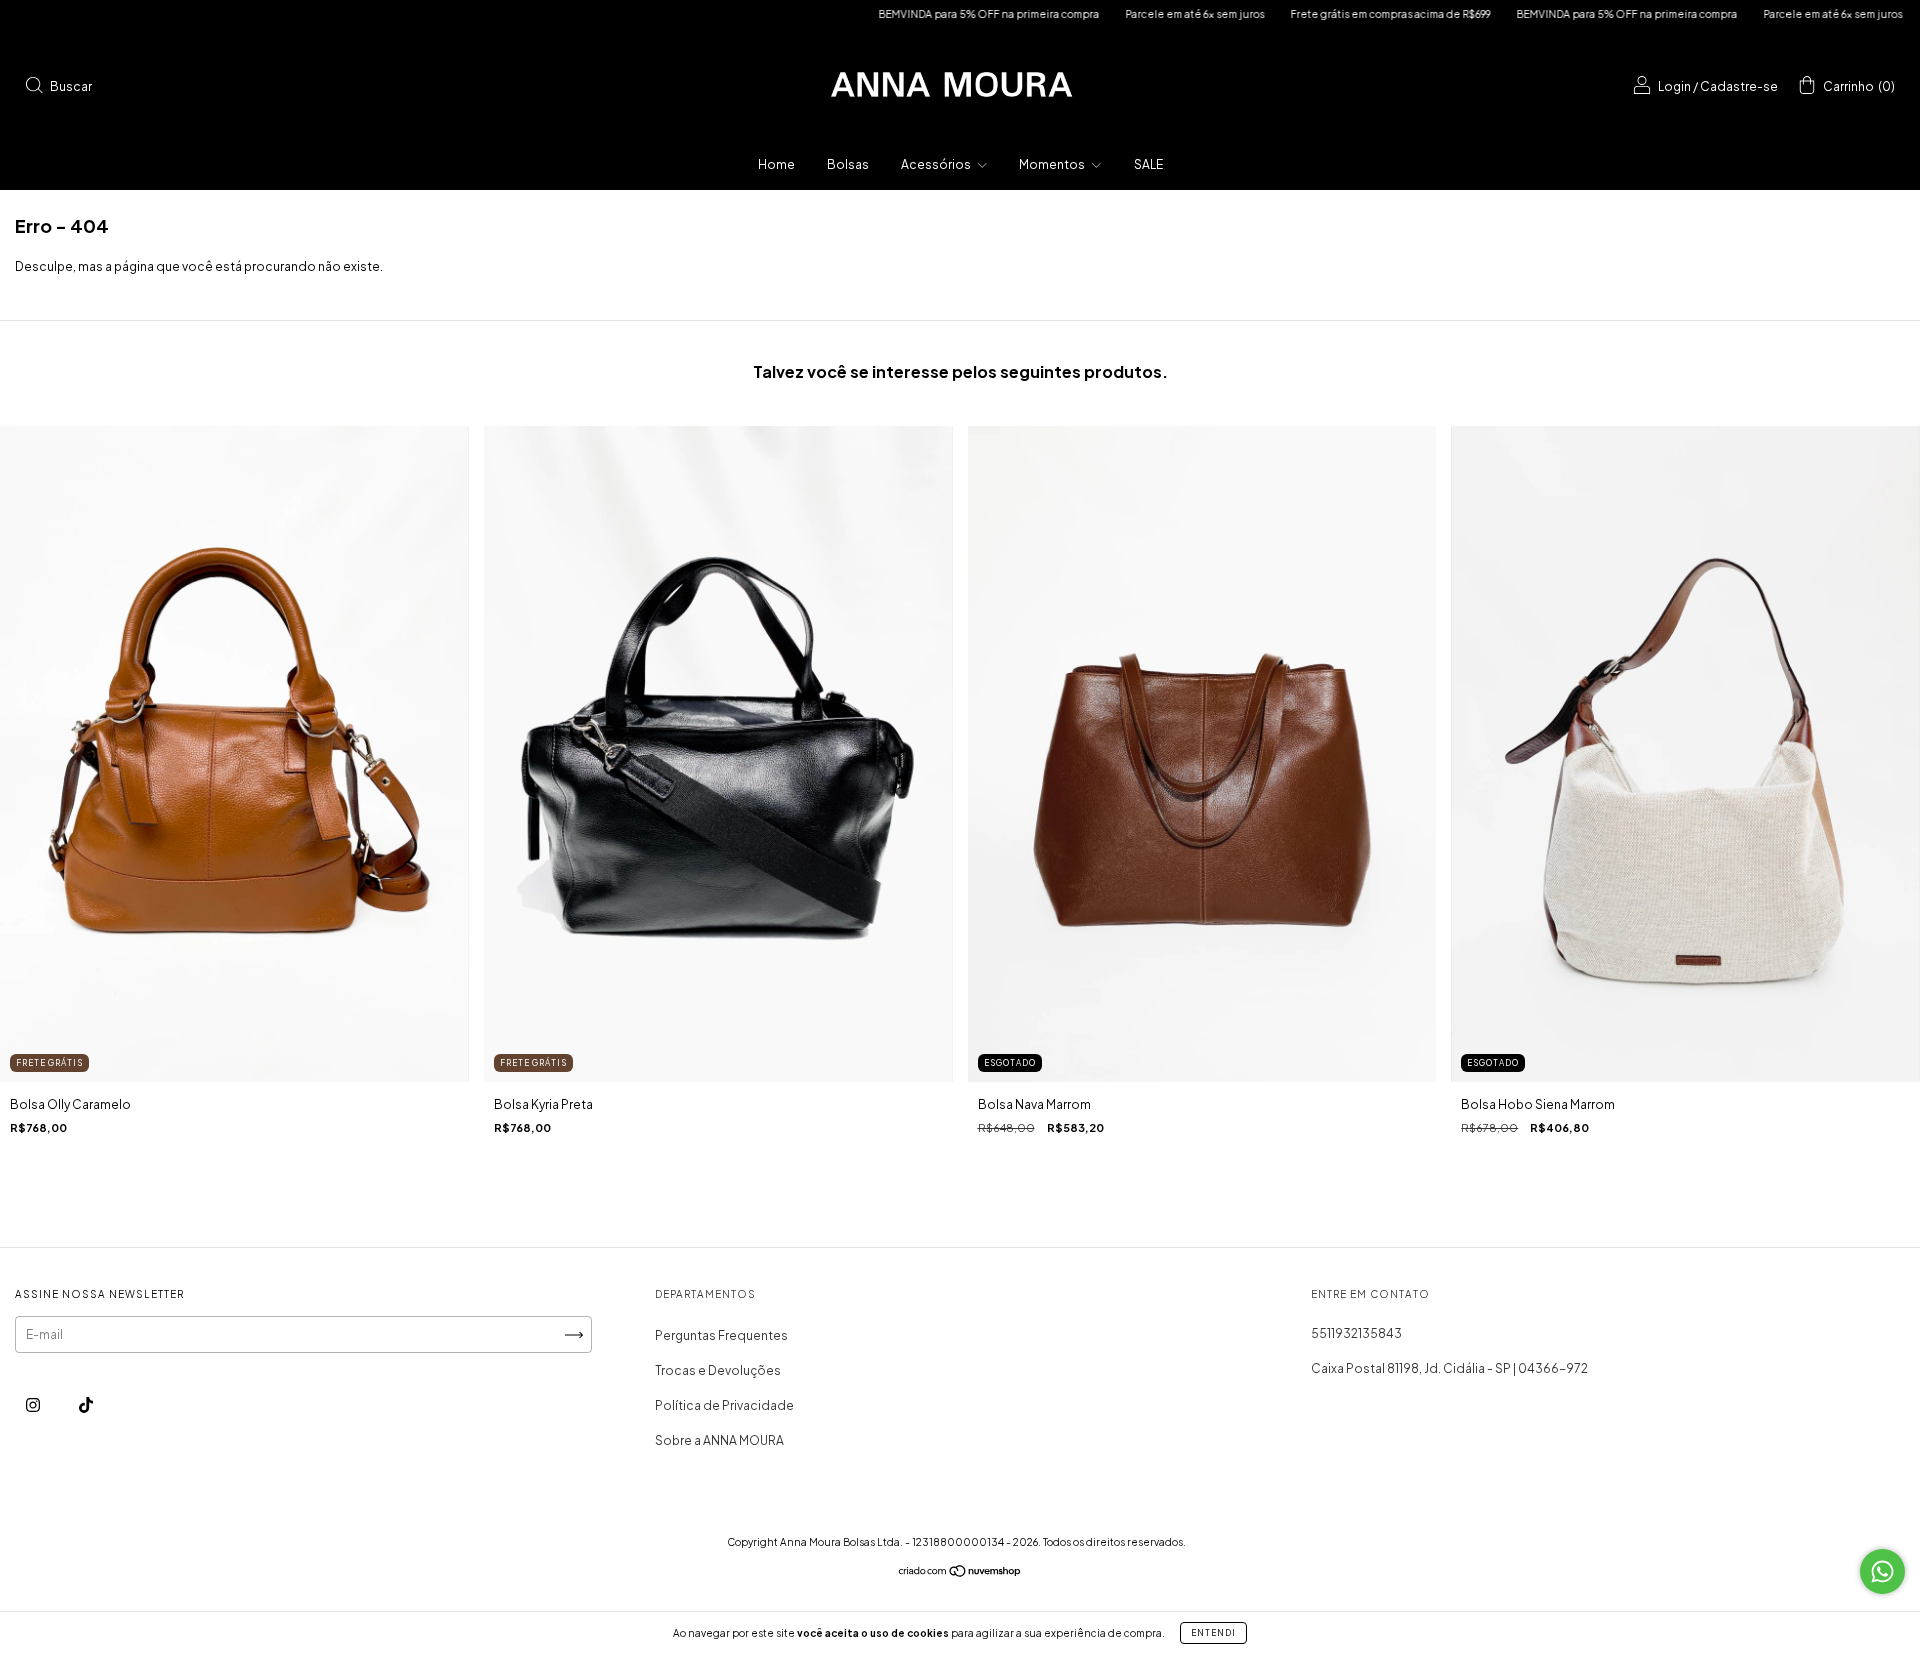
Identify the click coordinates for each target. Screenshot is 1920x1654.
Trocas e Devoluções (718, 1370)
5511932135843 (1356, 1333)
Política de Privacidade (724, 1405)
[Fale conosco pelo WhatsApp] (1882, 1571)
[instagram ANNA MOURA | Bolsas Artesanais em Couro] (34, 1405)
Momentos (1053, 164)
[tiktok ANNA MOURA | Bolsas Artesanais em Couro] (86, 1405)
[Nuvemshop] (960, 1573)
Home (776, 164)
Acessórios (937, 164)
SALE (1148, 164)
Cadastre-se (1739, 86)
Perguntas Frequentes (721, 1335)
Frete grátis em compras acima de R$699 (1292, 14)
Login (1674, 86)
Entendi (1213, 1633)
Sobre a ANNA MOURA (719, 1440)
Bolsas (848, 164)
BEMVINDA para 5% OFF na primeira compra (890, 14)
